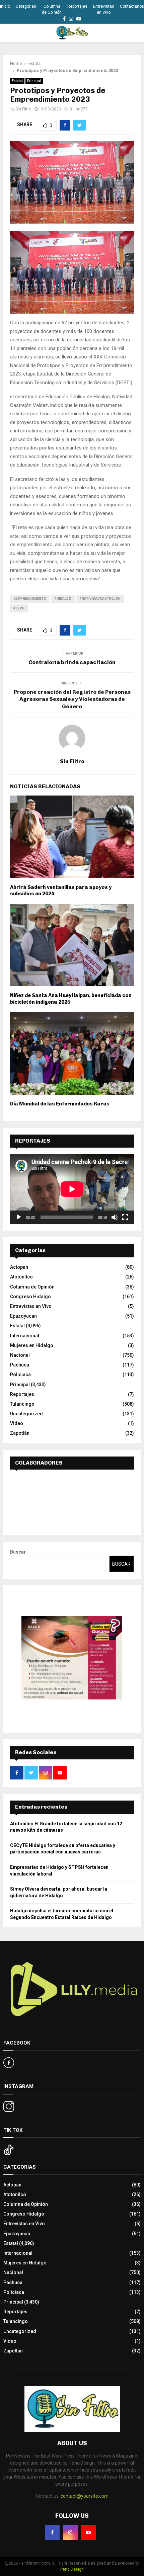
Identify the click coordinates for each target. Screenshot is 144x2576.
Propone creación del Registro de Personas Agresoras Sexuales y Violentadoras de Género (72, 699)
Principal (34, 81)
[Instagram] (70, 2532)
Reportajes (77, 6)
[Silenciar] (115, 1217)
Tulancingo (22, 1404)
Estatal (17, 81)
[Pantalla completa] (125, 1217)
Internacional (25, 1336)
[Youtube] (88, 2532)
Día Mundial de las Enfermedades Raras (60, 1104)
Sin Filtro (23, 109)
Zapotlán (20, 1433)
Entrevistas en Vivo (104, 9)
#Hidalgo (63, 599)
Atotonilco (21, 1277)
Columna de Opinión (52, 9)
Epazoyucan (23, 1316)
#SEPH (19, 608)
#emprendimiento (30, 599)
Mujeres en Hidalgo (32, 1345)
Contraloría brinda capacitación (72, 662)
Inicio (5, 6)
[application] (72, 1189)
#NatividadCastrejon (100, 599)
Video (17, 1423)
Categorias (26, 6)
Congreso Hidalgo (30, 1297)
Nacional (20, 1355)
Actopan (19, 1267)
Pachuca (20, 1365)
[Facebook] (52, 2532)
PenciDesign (72, 2569)
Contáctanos (132, 6)
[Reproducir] (19, 1217)
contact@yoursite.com (85, 2496)
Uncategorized (26, 1414)
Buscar (18, 1552)
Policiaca (20, 1375)
